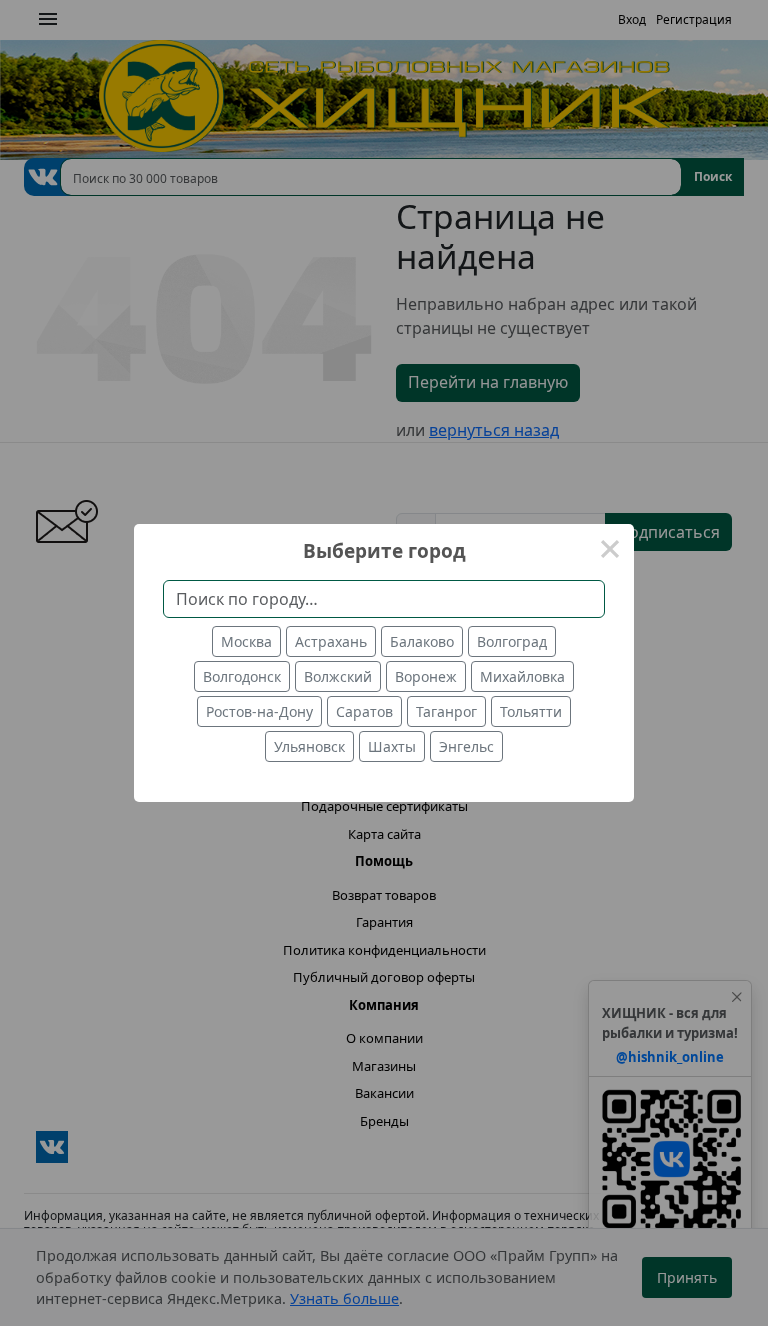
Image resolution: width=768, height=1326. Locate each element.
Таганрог (446, 711)
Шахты (392, 746)
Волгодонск (242, 676)
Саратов (364, 711)
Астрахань (331, 641)
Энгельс (466, 746)
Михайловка (522, 676)
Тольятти (531, 711)
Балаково (422, 641)
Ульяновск (309, 746)
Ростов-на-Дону (259, 711)
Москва (246, 641)
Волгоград (512, 641)
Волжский (338, 676)
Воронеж (426, 676)
